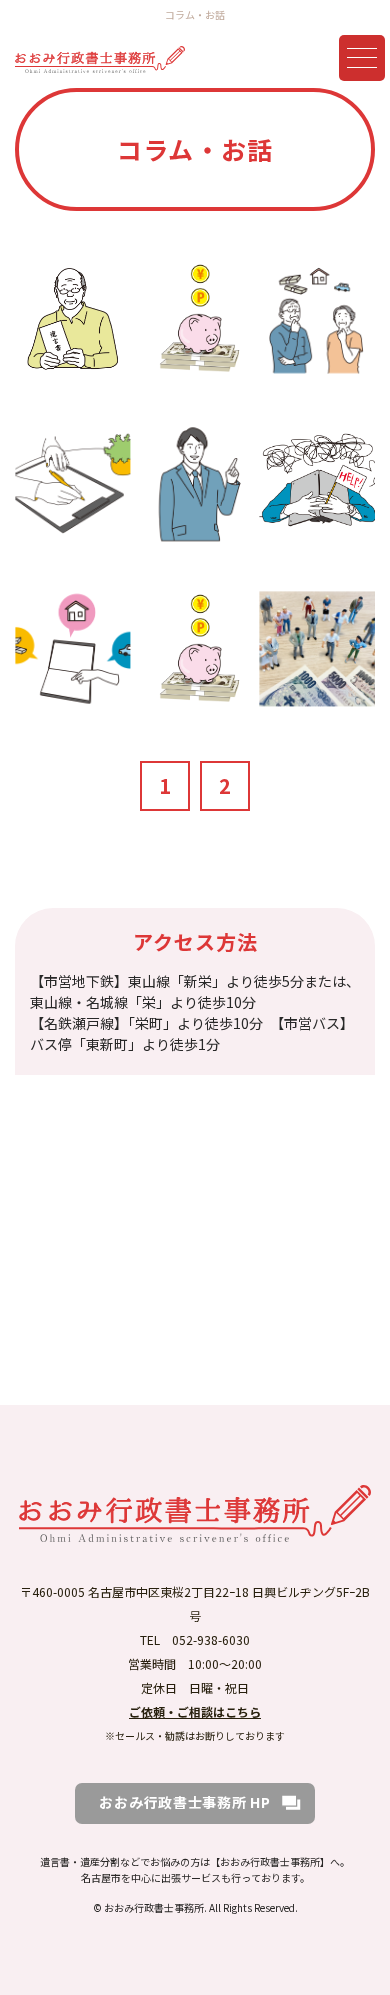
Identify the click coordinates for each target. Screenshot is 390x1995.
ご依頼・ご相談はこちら (195, 1711)
